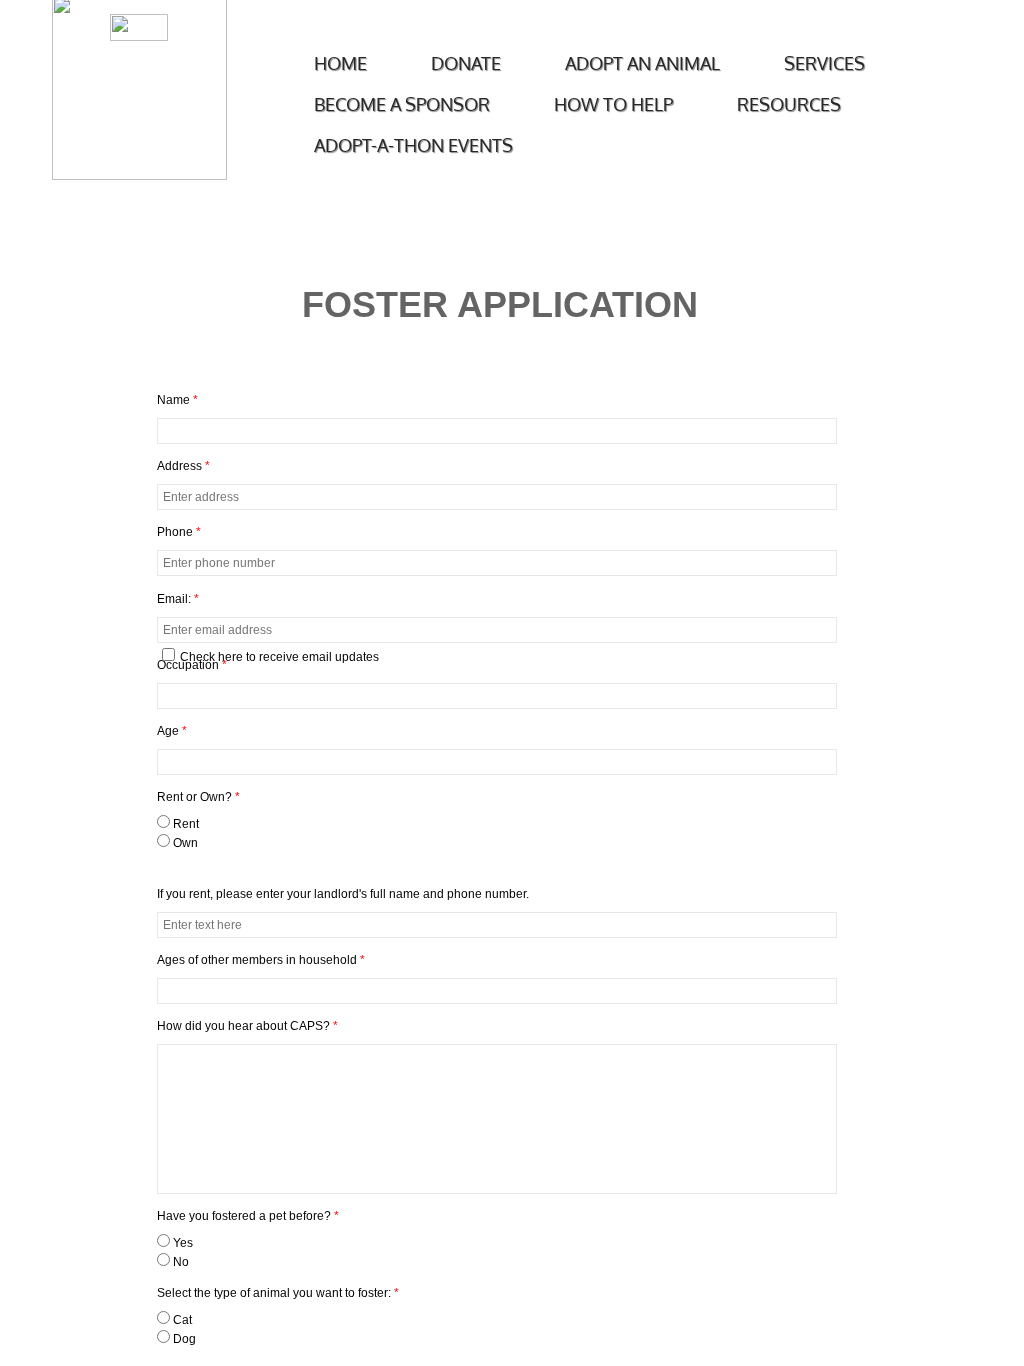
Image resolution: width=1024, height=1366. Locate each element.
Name (177, 400)
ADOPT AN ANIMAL (642, 63)
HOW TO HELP (613, 104)
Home (340, 63)
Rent (184, 824)
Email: (178, 599)
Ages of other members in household (261, 960)
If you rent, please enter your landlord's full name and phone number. (343, 894)
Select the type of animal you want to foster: (278, 1293)
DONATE (466, 63)
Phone (179, 532)
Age (172, 731)
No (179, 1262)
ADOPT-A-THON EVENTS (413, 145)
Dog (183, 1339)
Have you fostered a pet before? (248, 1216)
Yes (181, 1243)
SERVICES (824, 63)
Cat (181, 1320)
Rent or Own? (198, 797)
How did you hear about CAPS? (247, 1026)
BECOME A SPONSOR (402, 104)
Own (184, 843)
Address (183, 466)
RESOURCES (789, 104)
